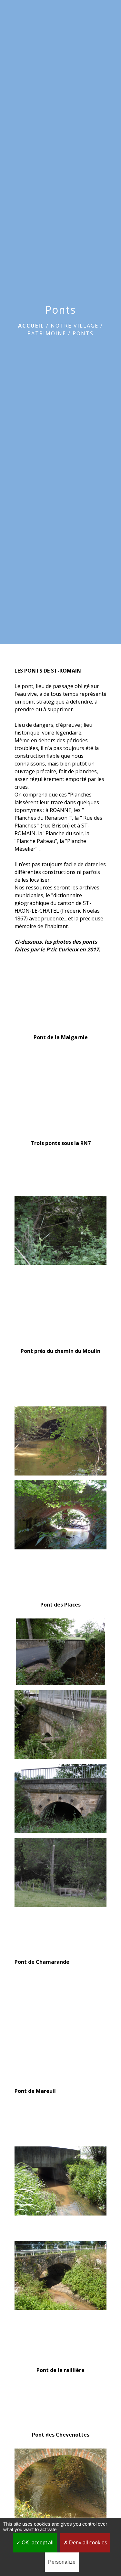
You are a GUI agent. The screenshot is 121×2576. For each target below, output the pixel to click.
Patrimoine (47, 333)
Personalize (62, 2562)
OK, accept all (37, 2543)
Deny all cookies (87, 2543)
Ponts (83, 333)
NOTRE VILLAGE (75, 326)
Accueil (31, 326)
